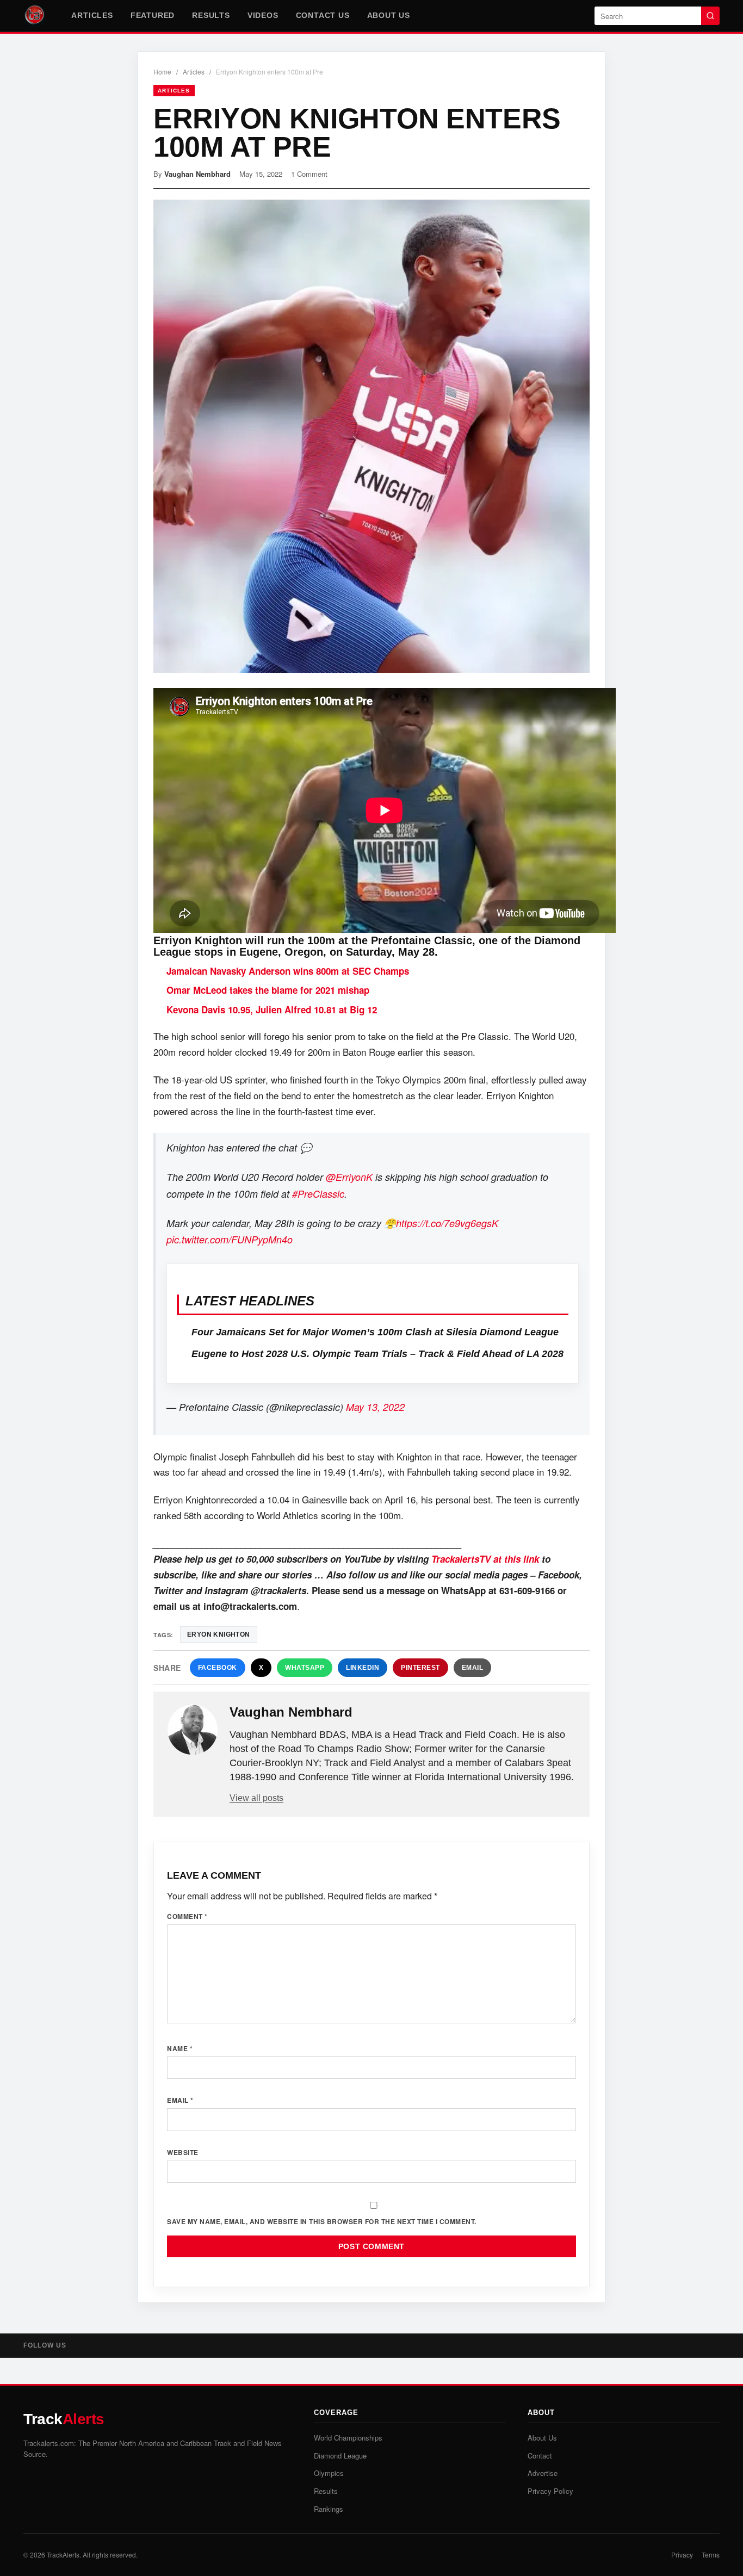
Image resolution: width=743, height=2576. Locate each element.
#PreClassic (318, 1194)
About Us (389, 15)
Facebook (218, 1668)
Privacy (682, 2555)
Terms (711, 2555)
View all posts (256, 1798)
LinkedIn (363, 1668)
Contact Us (323, 15)
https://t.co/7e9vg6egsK (447, 1223)
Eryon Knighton (219, 1634)
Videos (263, 15)
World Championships (348, 2438)
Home (162, 72)
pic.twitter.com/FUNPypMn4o (230, 1239)
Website (183, 2152)
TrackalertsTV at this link (485, 1559)
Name (180, 2048)
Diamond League (340, 2456)
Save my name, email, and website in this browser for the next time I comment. (322, 2221)
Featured (153, 15)
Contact (540, 2456)
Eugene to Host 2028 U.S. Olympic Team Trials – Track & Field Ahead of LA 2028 (377, 1354)
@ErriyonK (349, 1177)
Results (211, 15)
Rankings (329, 2509)
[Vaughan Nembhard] (193, 1730)
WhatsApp (305, 1668)
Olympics (329, 2473)
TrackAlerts (63, 2555)
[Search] (710, 16)
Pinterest (420, 1668)
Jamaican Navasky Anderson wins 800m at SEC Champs (288, 971)
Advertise (543, 2473)
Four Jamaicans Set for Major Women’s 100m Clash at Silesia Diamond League (375, 1332)
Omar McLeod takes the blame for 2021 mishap (268, 990)
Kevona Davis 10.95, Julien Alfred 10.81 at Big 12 (272, 1010)
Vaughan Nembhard (197, 174)
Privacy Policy (550, 2491)
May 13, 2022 (375, 1407)
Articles (92, 15)
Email (473, 1668)
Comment (187, 1916)
